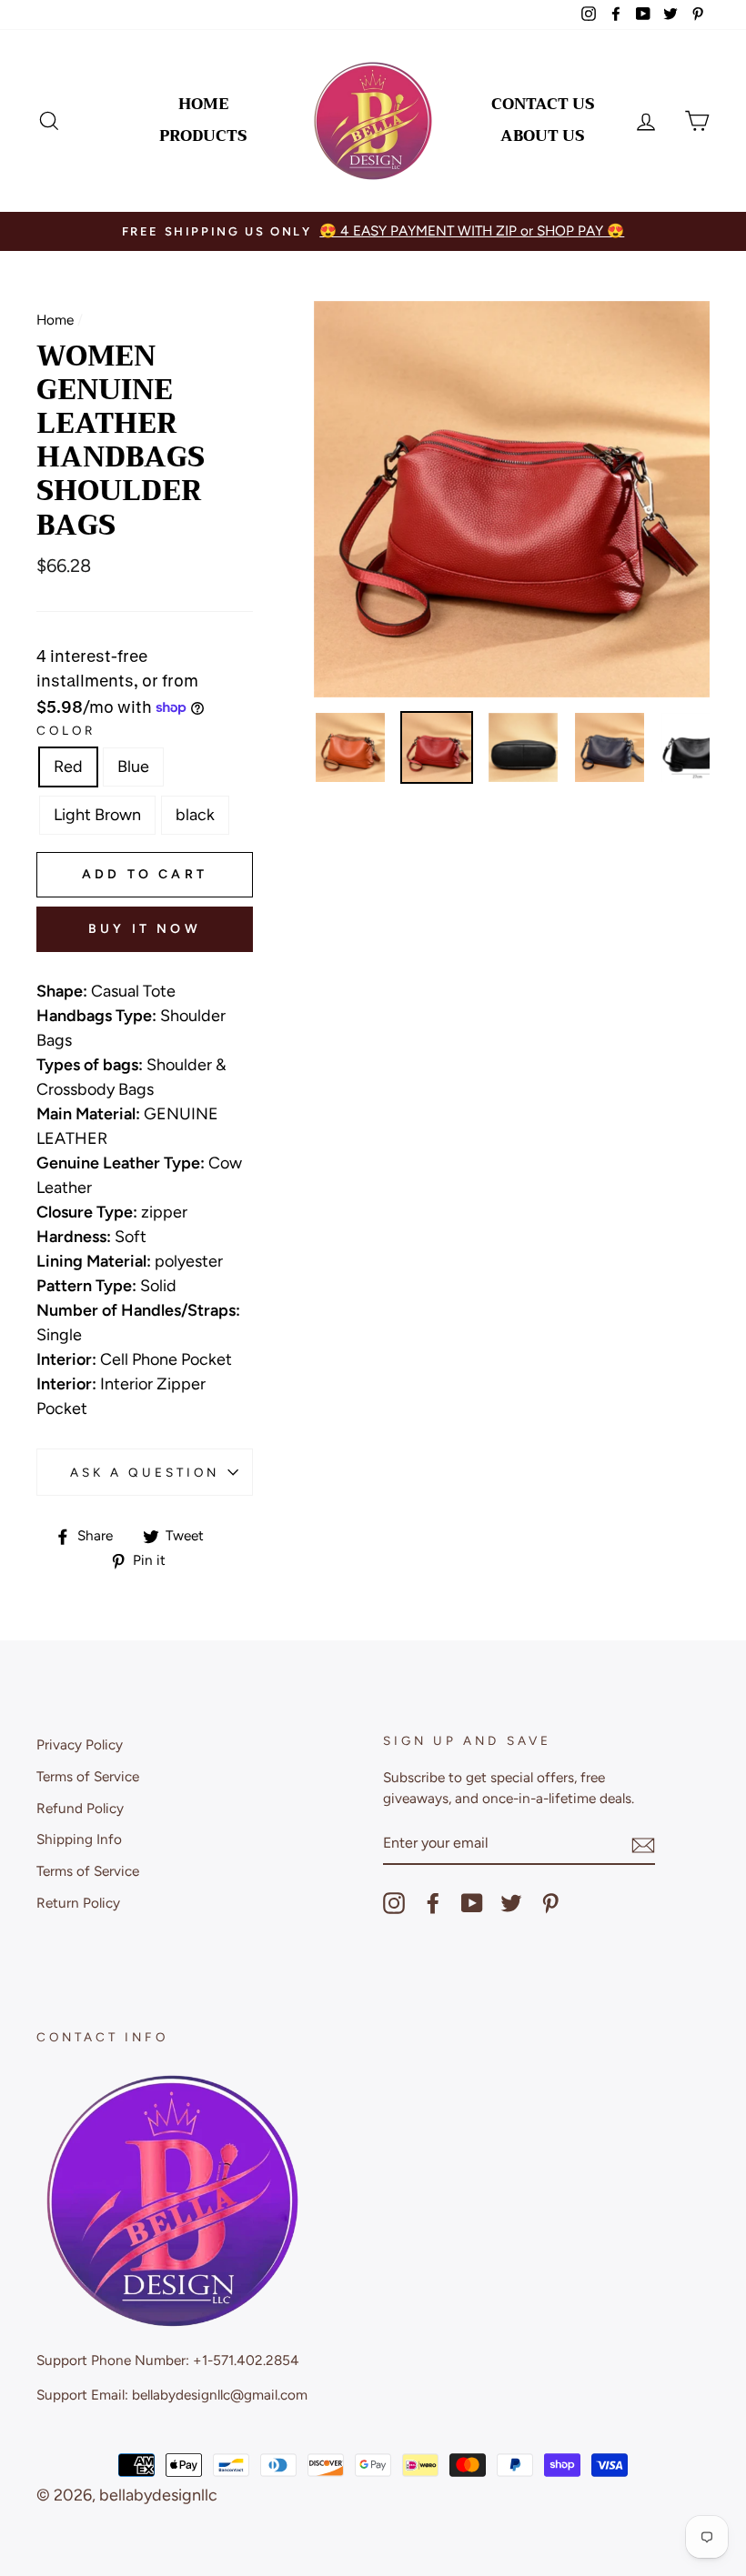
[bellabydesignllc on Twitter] (511, 1903)
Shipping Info (79, 1839)
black (195, 815)
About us (543, 136)
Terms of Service (88, 1776)
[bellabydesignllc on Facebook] (433, 1903)
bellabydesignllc (158, 2495)
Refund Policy (80, 1808)
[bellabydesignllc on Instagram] (394, 1903)
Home (203, 104)
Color (66, 730)
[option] (373, 231)
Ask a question (145, 1472)
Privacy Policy (80, 1744)
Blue (133, 767)
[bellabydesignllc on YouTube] (472, 1903)
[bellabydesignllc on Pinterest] (550, 1903)
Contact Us (543, 104)
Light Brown (97, 815)
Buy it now (145, 929)
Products (203, 136)
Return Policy (78, 1903)
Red (68, 767)
